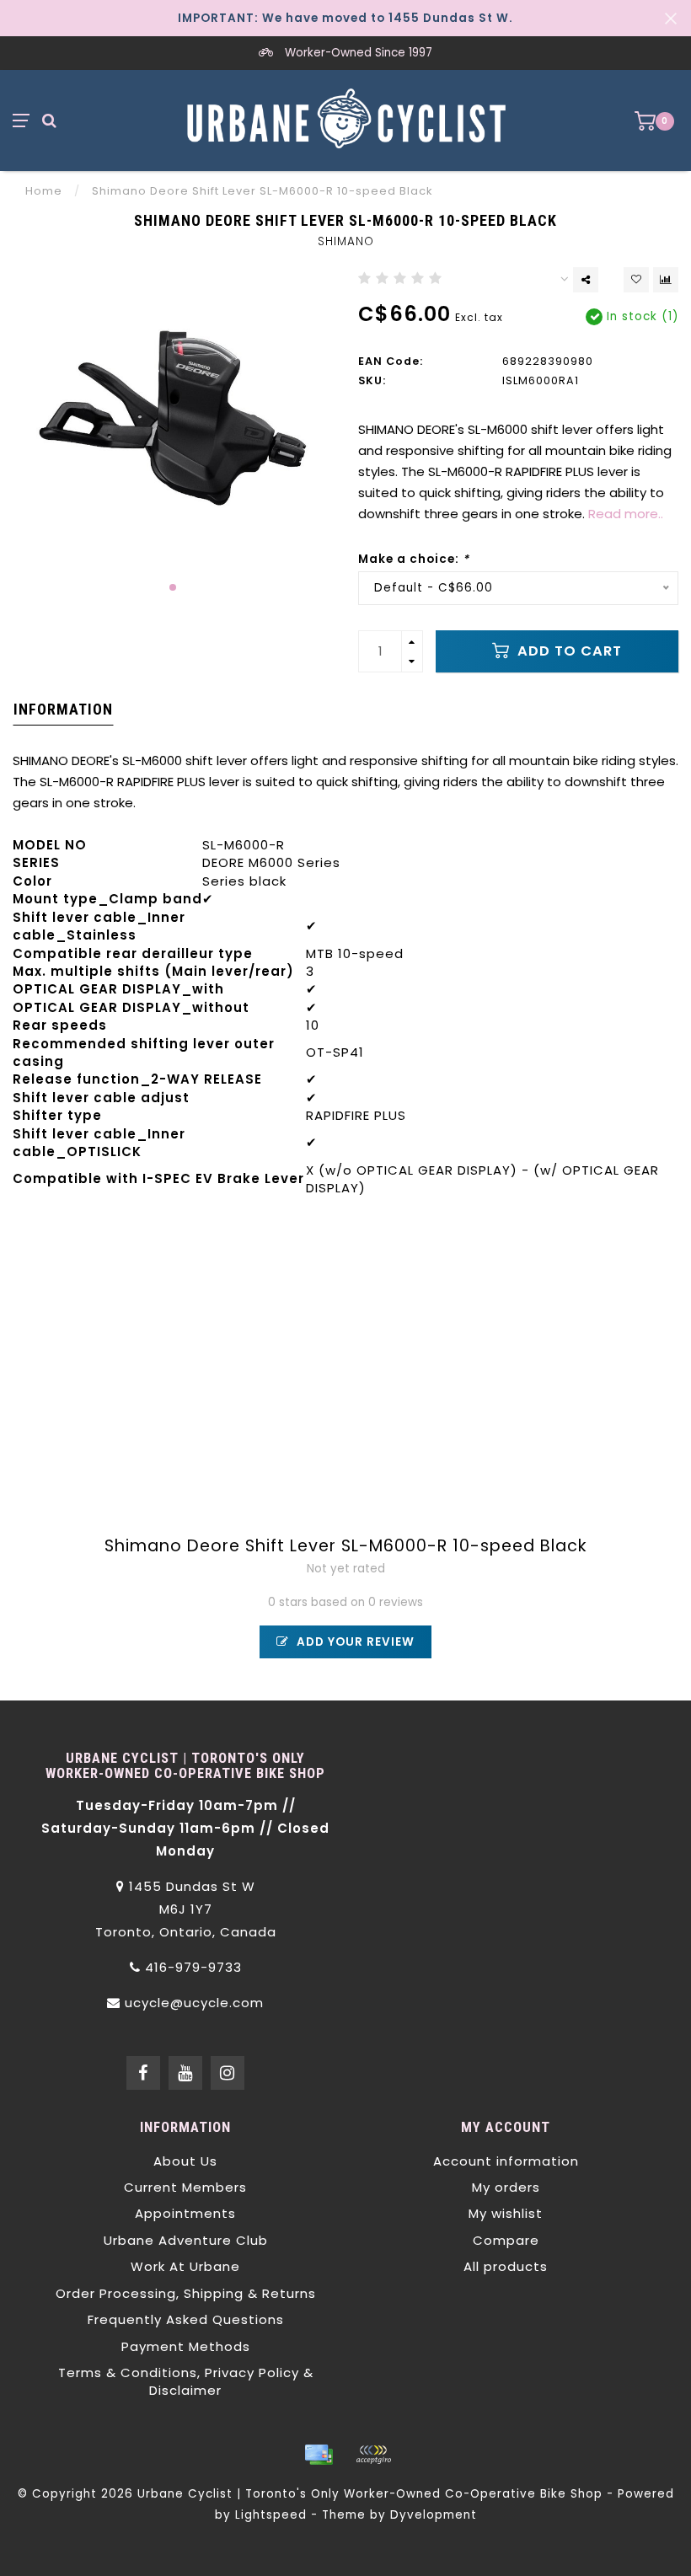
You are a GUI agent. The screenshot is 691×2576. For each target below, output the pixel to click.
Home (44, 191)
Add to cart (568, 651)
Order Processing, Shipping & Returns (186, 2293)
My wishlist (506, 2213)
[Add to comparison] (666, 280)
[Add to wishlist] (636, 280)
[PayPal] (373, 2455)
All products (506, 2266)
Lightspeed (271, 2515)
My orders (506, 2187)
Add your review (354, 1642)
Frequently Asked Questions (186, 2319)
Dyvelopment (434, 2515)
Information (63, 709)
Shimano (346, 241)
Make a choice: (414, 559)
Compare (506, 2240)
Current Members (185, 2187)
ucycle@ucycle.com (194, 2003)
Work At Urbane (185, 2266)
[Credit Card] (319, 2455)
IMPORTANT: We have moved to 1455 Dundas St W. (345, 18)
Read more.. (626, 514)
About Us (185, 2161)
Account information (506, 2161)
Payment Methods (186, 2346)
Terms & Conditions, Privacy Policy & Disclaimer (186, 2381)
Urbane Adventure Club (186, 2240)
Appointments (185, 2213)
